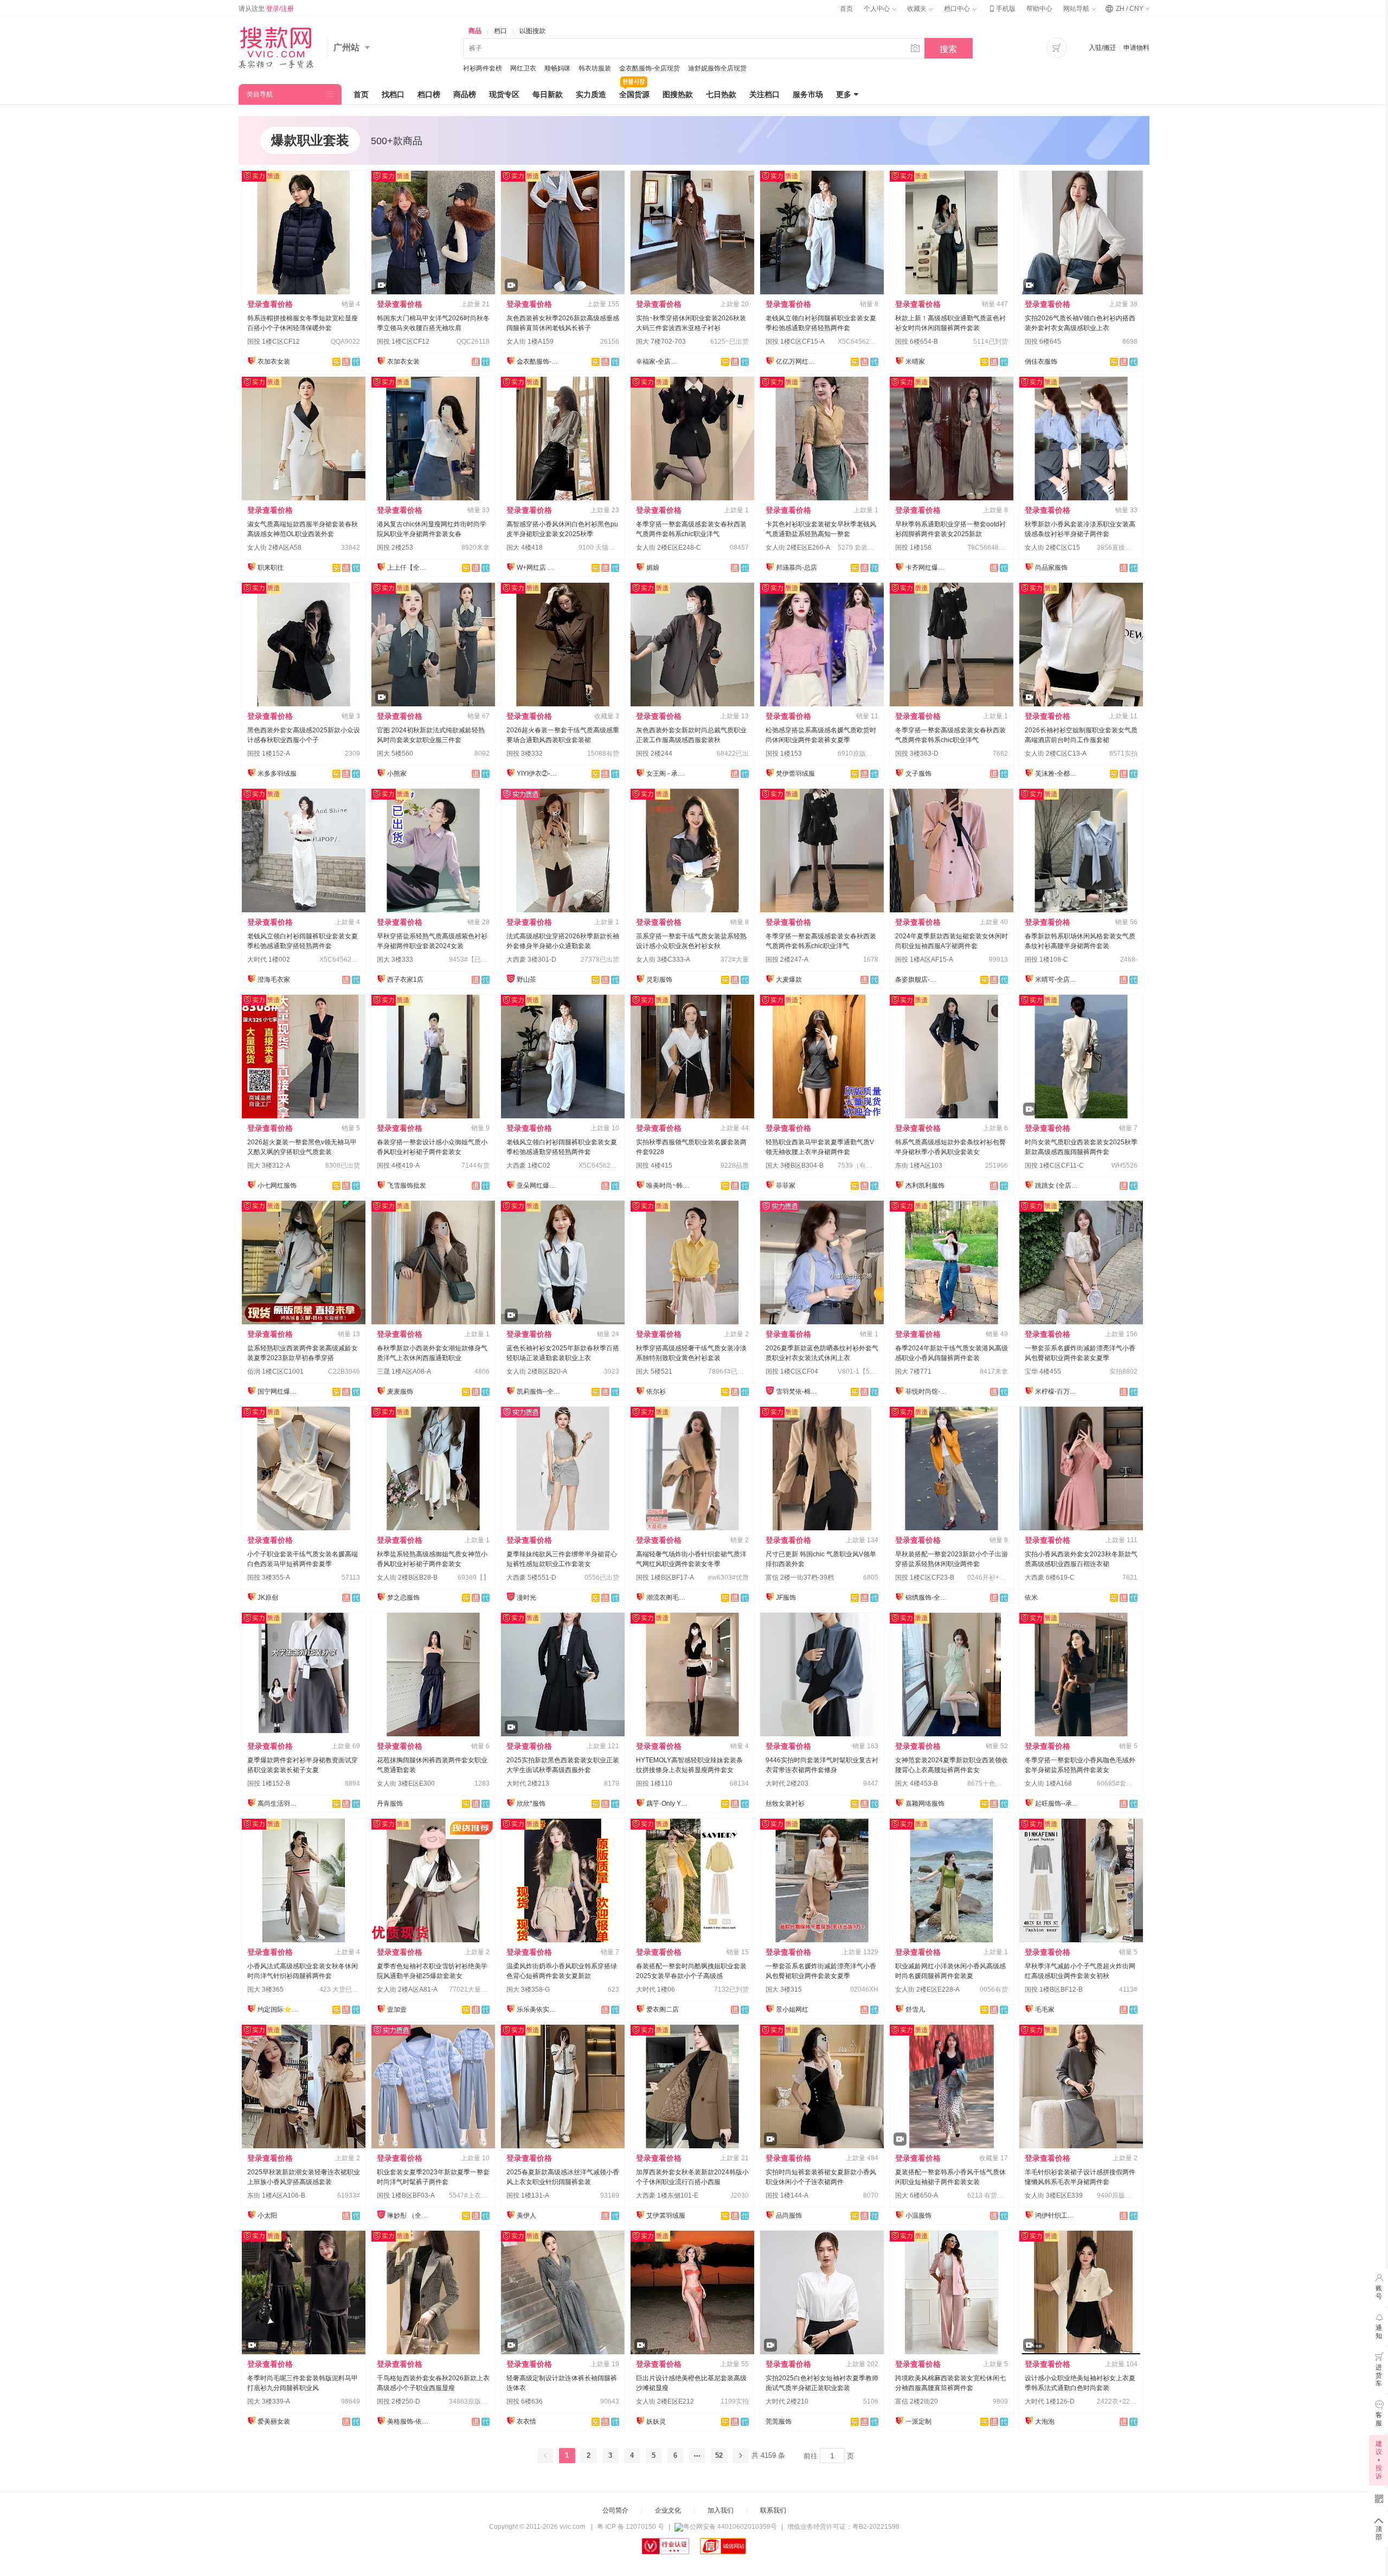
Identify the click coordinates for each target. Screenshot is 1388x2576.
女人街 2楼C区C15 (1052, 548)
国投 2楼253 (395, 548)
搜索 (948, 49)
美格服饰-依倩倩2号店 (409, 2422)
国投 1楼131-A (528, 2195)
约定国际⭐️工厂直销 (279, 2010)
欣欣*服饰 (531, 1804)
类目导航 (260, 94)
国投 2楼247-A (787, 959)
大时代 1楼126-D (1050, 2401)
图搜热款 (678, 94)
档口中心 (958, 9)
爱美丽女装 (274, 2422)
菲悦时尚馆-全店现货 (927, 1392)
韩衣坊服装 (595, 68)
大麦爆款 (789, 980)
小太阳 (267, 2216)
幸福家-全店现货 (658, 362)
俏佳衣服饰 (1041, 362)
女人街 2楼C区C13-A (1056, 754)
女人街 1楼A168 (1048, 1783)
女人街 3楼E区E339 (1054, 2195)
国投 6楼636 (525, 2401)
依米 (1031, 1598)
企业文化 (668, 2510)
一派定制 (918, 2422)
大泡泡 (1045, 2422)
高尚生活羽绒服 (279, 1804)
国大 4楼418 (525, 548)
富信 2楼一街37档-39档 (800, 1577)
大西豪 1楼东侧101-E (667, 2195)
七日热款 (721, 94)
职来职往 (271, 568)
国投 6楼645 (1043, 342)
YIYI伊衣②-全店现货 (538, 774)
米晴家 (915, 362)
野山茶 (526, 980)
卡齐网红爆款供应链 (927, 568)
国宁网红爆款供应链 (279, 1392)
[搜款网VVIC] (276, 48)
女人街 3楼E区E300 (406, 1783)
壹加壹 (397, 2010)
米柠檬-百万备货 (1057, 1392)
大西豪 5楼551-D (531, 1577)
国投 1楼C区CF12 (274, 342)
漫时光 (526, 1598)
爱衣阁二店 (663, 2010)
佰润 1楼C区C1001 (275, 1371)
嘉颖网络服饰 (925, 1804)
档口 (500, 31)
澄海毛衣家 (274, 980)
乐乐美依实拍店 (538, 2010)
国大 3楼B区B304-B (795, 1165)
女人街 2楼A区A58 (274, 548)
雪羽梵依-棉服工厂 (798, 1392)
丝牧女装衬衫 (785, 1804)
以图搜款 (532, 31)
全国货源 (634, 94)
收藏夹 (918, 9)
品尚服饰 (789, 2216)
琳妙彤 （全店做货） (409, 2216)
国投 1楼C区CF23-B (925, 1577)
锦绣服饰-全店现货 (927, 1598)
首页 (846, 9)
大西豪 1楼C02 (528, 1165)
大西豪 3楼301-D (531, 959)
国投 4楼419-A (398, 1165)
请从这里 (266, 9)
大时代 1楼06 (656, 1989)
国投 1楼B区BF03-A (406, 2195)
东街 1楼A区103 (919, 1165)
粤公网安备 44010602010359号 (730, 2527)
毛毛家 (1045, 2010)
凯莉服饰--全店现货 (538, 1392)
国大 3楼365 (265, 1989)
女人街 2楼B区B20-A (537, 1371)
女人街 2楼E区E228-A (927, 1989)
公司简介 (615, 2510)
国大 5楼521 (654, 1371)
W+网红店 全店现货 (538, 568)
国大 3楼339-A (269, 2401)
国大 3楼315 (784, 1989)
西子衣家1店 (405, 980)
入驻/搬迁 (1103, 48)
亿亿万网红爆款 (798, 362)
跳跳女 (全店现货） (1057, 1186)
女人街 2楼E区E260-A (798, 548)
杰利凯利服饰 (925, 1186)
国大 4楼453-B (917, 1783)
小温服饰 (918, 2216)
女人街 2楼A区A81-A (407, 1989)
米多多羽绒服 (277, 774)
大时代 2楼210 (787, 2401)
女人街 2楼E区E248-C (669, 548)
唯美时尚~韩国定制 (668, 1186)
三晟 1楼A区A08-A (404, 1371)
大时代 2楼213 (528, 1783)
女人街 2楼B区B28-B (407, 1577)
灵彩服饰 (659, 980)
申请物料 (1136, 48)
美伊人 (526, 2216)
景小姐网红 (792, 2010)
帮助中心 (1039, 9)
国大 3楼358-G (528, 1989)
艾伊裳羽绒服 (666, 2216)
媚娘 (653, 568)
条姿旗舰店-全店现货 (917, 980)
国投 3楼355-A (269, 1577)
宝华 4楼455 (1043, 1371)
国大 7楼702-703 (661, 342)
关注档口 (764, 94)
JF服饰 (786, 1598)
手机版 (1001, 9)
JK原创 (268, 1598)
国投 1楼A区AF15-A (924, 959)
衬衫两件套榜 (483, 68)
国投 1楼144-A (787, 2195)
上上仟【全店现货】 (409, 568)
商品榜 (465, 94)
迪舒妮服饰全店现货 (717, 68)
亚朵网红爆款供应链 (538, 1186)
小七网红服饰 (277, 1186)
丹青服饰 (390, 1804)
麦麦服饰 (400, 1392)
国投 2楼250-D (399, 2401)
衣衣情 (526, 2422)
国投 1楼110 (654, 1783)
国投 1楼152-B (269, 1783)
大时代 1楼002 (269, 959)
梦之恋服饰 (403, 1598)
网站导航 (1077, 9)
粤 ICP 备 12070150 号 (631, 2527)
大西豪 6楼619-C (1050, 1577)
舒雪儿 (915, 2010)
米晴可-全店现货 (1057, 980)
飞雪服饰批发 (407, 1186)
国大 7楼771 (913, 1371)
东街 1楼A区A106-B (276, 2195)
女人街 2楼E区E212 (665, 2401)
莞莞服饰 (779, 2422)
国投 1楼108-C (1046, 959)
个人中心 (878, 9)
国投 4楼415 (654, 1165)
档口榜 (429, 94)
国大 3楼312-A (269, 1165)
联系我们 (773, 2510)
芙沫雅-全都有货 (1057, 774)
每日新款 (548, 94)
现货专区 (504, 94)
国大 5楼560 (395, 754)
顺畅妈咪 (557, 68)
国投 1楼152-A (269, 754)
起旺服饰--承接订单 (1057, 1804)
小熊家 (397, 774)
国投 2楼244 (654, 754)
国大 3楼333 (395, 959)
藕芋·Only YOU (668, 1804)
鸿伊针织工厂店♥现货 (1057, 2216)
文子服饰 (918, 774)
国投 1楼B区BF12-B (1054, 1989)
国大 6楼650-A (917, 2195)
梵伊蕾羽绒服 (795, 774)
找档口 (393, 94)
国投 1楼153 (784, 754)
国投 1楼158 (913, 548)
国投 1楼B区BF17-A (665, 1577)
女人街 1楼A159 (530, 342)
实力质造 (591, 94)
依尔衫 (656, 1392)
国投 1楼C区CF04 (792, 1371)
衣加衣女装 (274, 362)
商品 (475, 31)
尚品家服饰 (1051, 568)
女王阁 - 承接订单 (668, 774)
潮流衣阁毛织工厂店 (668, 1598)
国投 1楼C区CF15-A (795, 342)
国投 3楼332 (525, 754)
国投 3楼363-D (917, 754)
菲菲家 (786, 1186)
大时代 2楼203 (787, 1783)
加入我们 (721, 2510)
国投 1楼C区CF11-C (1054, 1165)
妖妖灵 (656, 2422)
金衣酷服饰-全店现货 (650, 68)
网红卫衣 (523, 68)
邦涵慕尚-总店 (796, 568)
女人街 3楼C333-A (663, 959)
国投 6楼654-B (917, 342)
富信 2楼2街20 (917, 2401)
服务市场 (808, 94)
